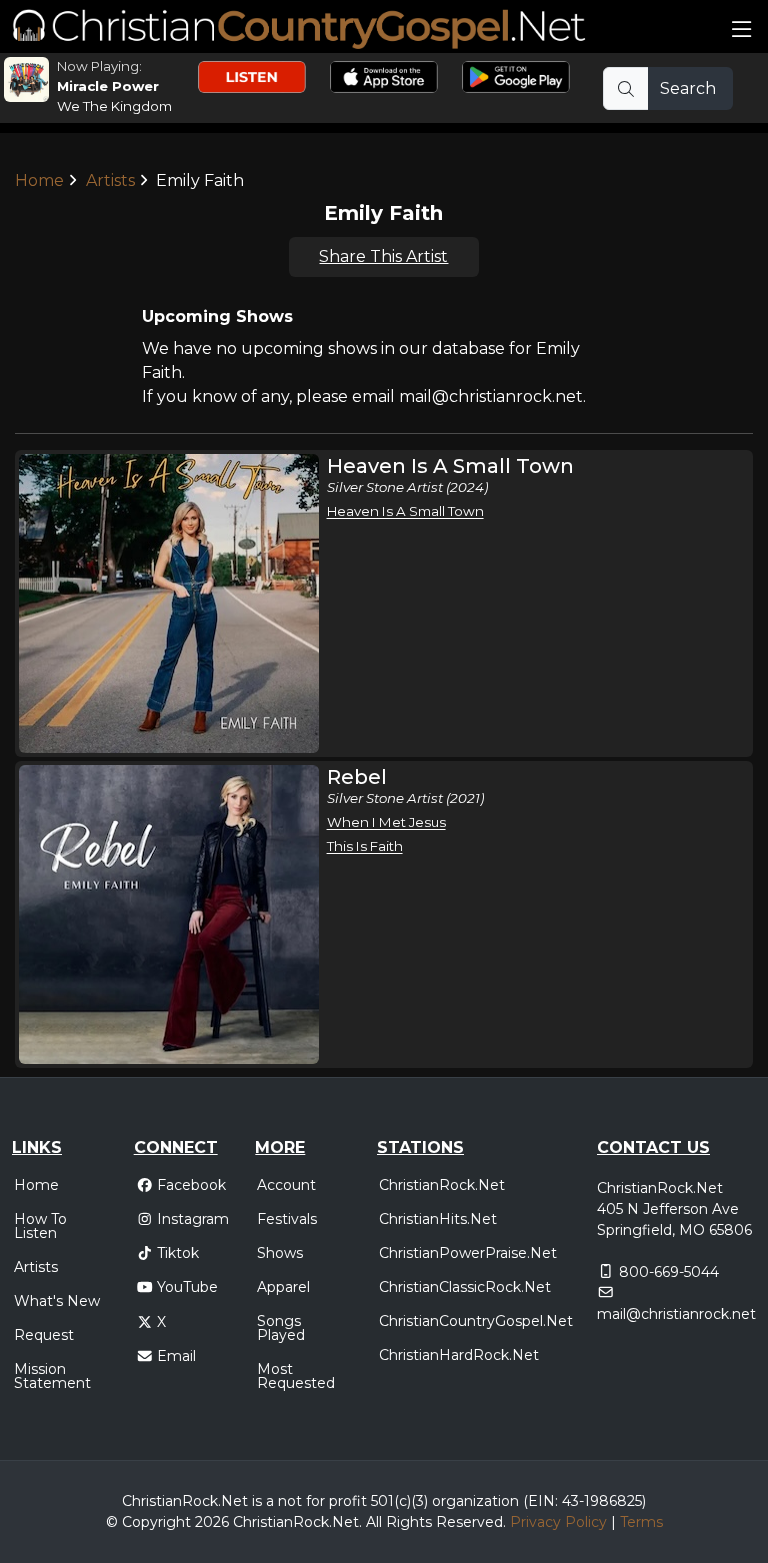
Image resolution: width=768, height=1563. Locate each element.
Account (286, 1185)
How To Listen (40, 1226)
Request (44, 1335)
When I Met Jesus (386, 822)
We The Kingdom (114, 106)
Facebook (191, 1185)
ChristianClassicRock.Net (465, 1287)
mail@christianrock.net (676, 1314)
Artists (110, 180)
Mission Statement (52, 1376)
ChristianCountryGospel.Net (476, 1321)
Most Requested (296, 1376)
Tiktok (178, 1253)
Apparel (283, 1287)
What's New (57, 1301)
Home (39, 180)
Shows (280, 1253)
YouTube (187, 1287)
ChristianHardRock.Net (459, 1355)
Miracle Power (108, 86)
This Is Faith (365, 846)
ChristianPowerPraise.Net (468, 1253)
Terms (641, 1522)
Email (176, 1356)
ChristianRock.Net (442, 1185)
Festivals (287, 1219)
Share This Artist (383, 256)
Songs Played (281, 1328)
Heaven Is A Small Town (405, 511)
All (374, 1522)
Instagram (193, 1219)
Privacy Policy (558, 1522)
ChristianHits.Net (438, 1219)
